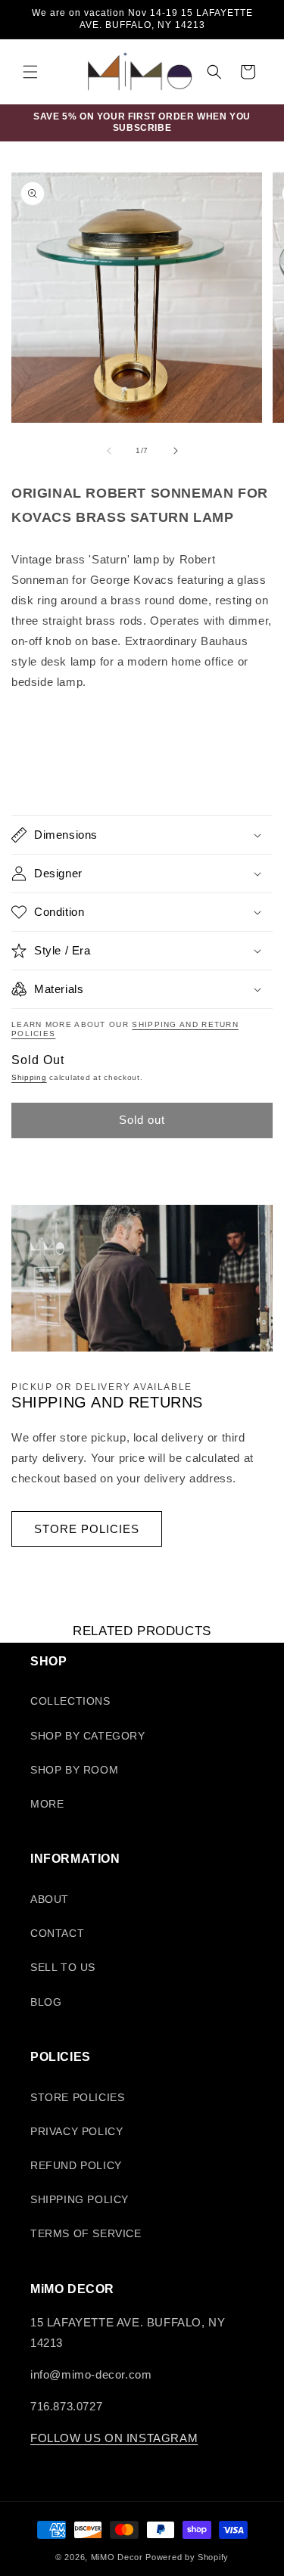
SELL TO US (63, 1967)
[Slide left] (109, 451)
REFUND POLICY (76, 2165)
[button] (30, 72)
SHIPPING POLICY (80, 2199)
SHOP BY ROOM (74, 1770)
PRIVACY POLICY (76, 2131)
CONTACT (57, 1933)
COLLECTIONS (70, 1701)
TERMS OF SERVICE (86, 2233)
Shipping (29, 1077)
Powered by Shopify (187, 2557)
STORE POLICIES (87, 1529)
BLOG (46, 2002)
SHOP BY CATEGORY (88, 1736)
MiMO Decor (117, 2557)
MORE (47, 1804)
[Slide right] (176, 451)
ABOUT (50, 1899)
